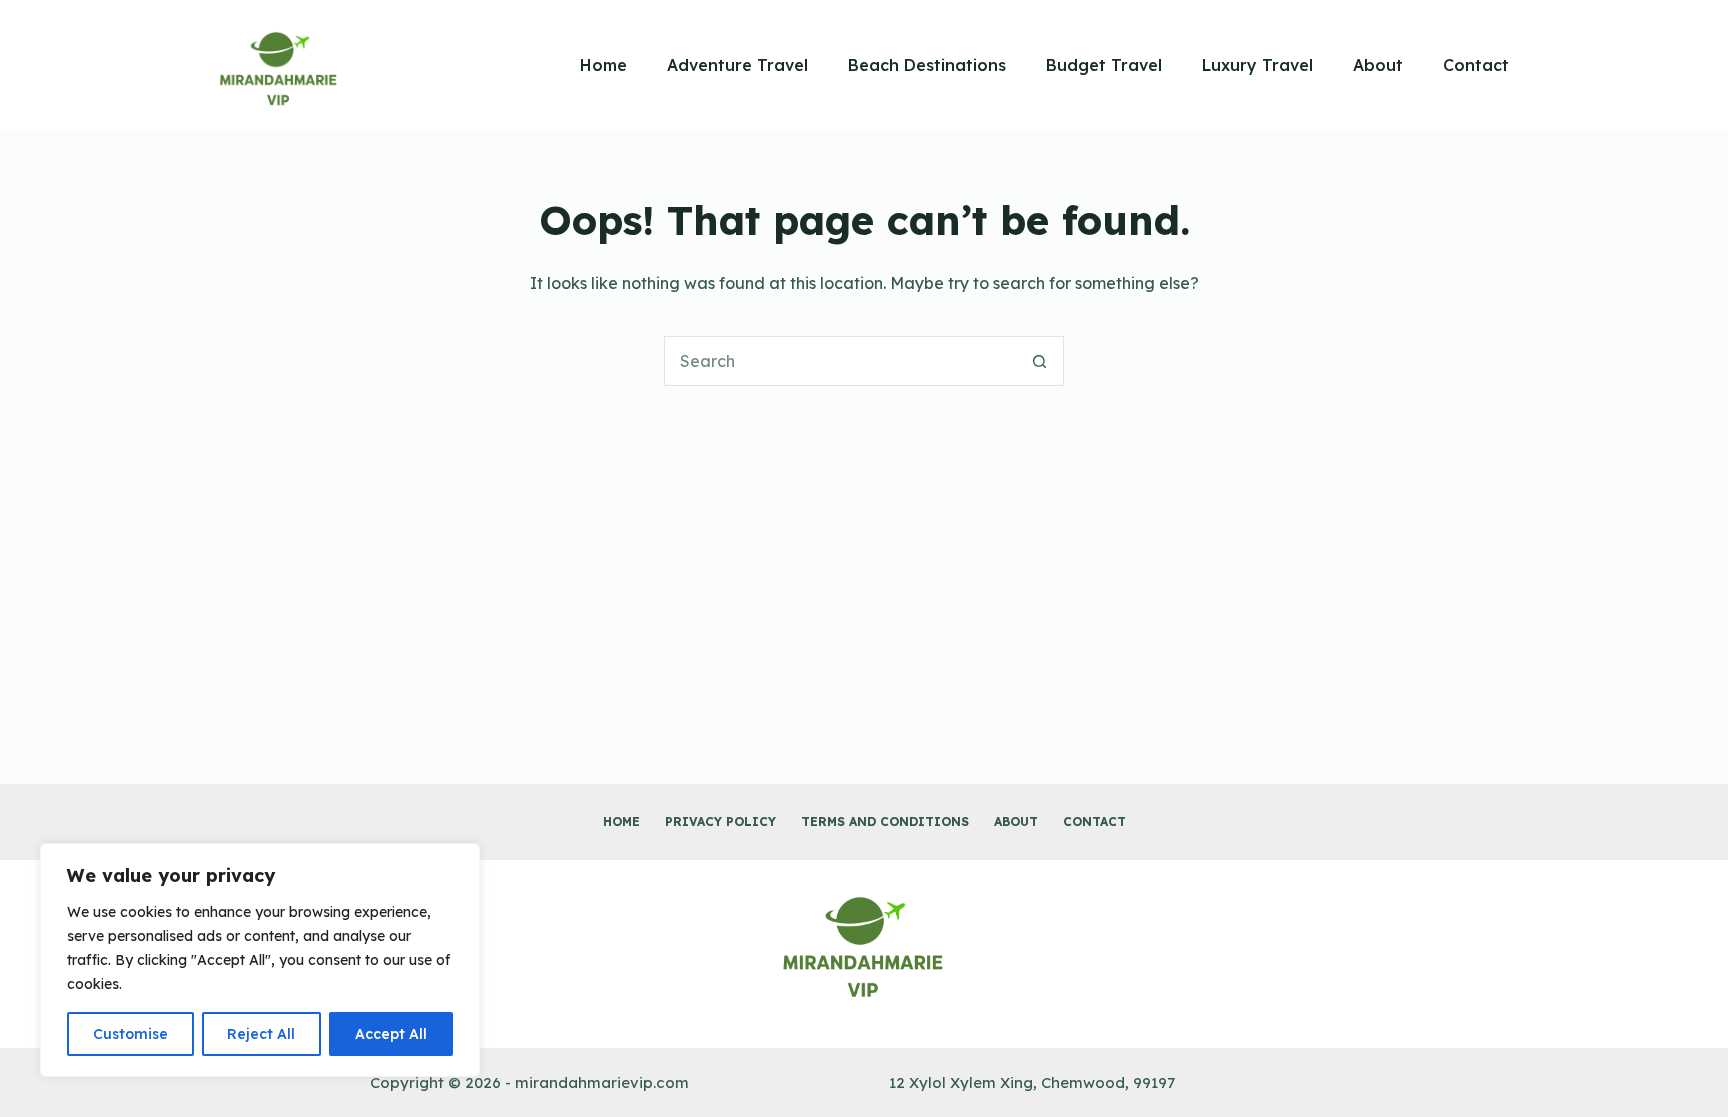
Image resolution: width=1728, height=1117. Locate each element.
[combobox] (840, 361)
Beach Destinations (927, 65)
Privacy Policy (720, 821)
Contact (1476, 65)
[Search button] (1039, 361)
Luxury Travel (1257, 65)
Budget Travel (1104, 65)
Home (603, 65)
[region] (260, 960)
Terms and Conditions (885, 821)
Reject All (261, 1034)
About (1378, 65)
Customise (130, 1034)
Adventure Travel (737, 65)
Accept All (391, 1034)
